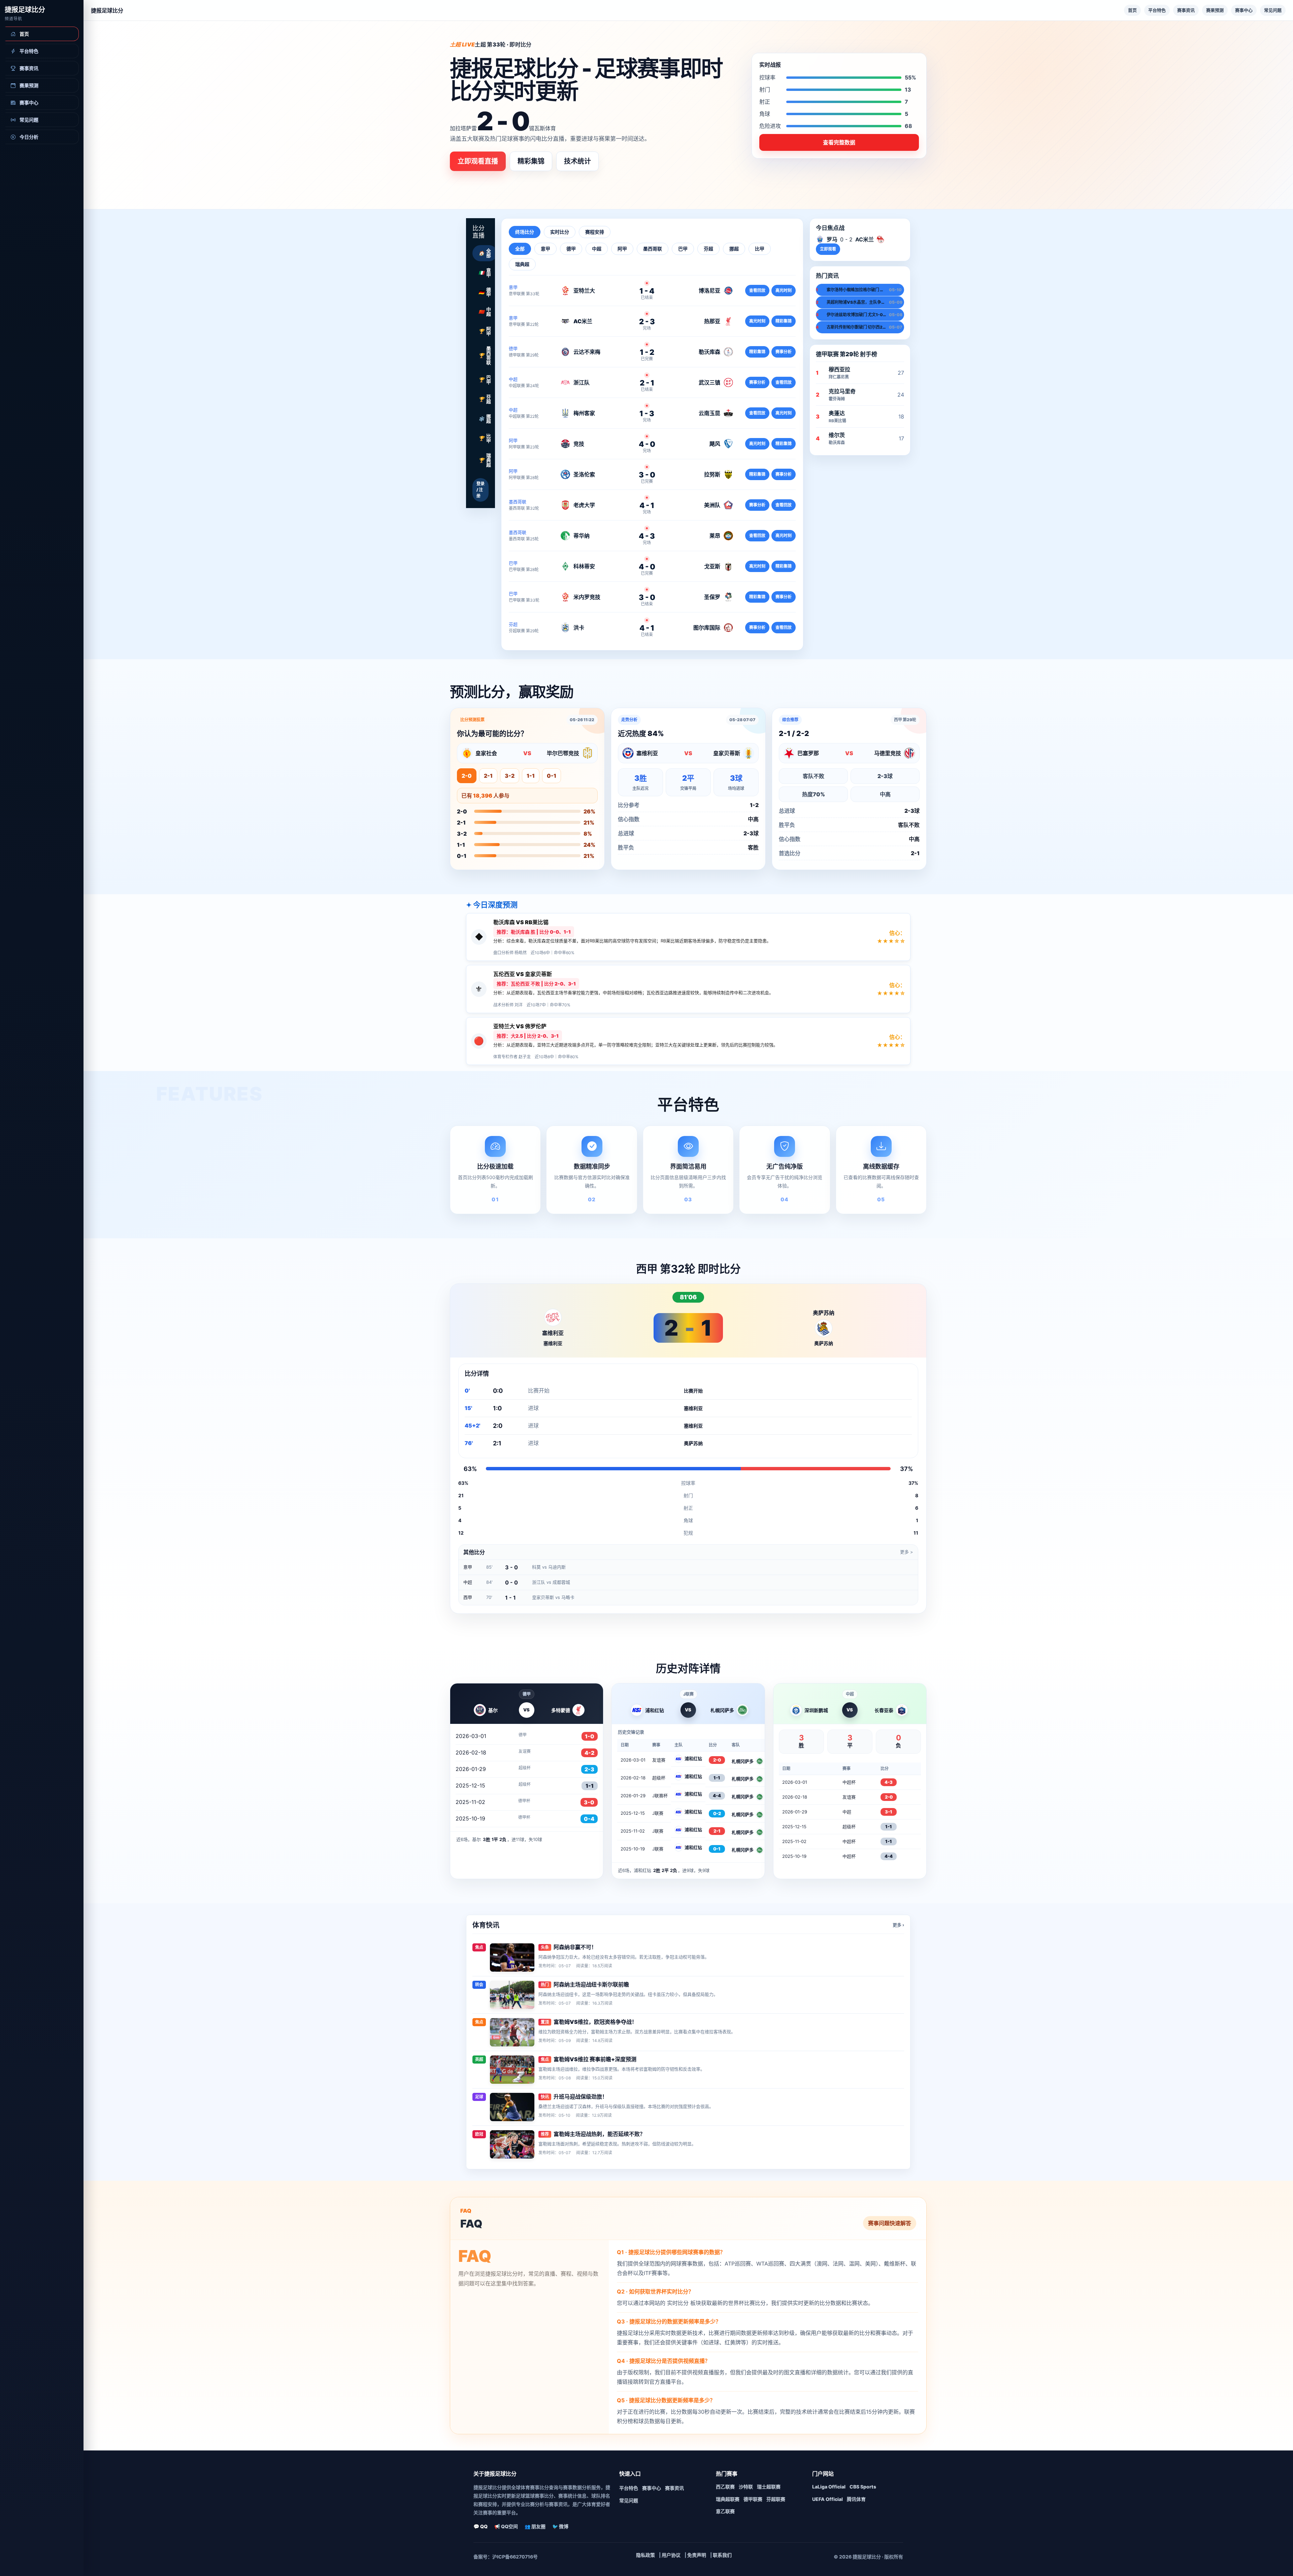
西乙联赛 (725, 2487)
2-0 (467, 776)
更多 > (907, 1552)
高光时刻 (784, 290)
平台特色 (1157, 10)
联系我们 (722, 2555)
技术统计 (577, 161)
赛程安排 (595, 232)
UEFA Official (827, 2499)
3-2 (510, 776)
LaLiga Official (829, 2487)
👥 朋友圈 (535, 2526)
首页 (1132, 10)
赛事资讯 (1186, 10)
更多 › (898, 1925)
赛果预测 (1215, 10)
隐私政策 (645, 2555)
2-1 (488, 776)
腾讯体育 (856, 2499)
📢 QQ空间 (506, 2526)
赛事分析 (784, 352)
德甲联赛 (753, 2499)
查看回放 (757, 290)
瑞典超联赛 (728, 2499)
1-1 (531, 776)
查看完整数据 (839, 142)
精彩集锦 (531, 161)
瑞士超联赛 (769, 2487)
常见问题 (1273, 10)
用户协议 (671, 2555)
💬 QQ (480, 2526)
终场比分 (525, 232)
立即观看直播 (478, 161)
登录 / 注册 (480, 490)
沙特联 (746, 2487)
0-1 (552, 776)
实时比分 (560, 232)
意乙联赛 (725, 2511)
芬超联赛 (776, 2499)
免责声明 (697, 2555)
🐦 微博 (560, 2526)
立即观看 (828, 249)
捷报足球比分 (25, 10)
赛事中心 (1244, 10)
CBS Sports (863, 2487)
